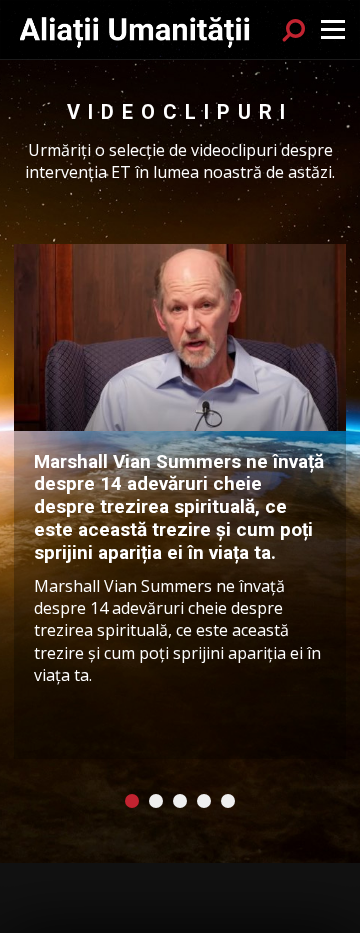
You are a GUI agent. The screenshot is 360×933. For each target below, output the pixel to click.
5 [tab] (228, 801)
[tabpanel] (180, 501)
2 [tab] (156, 801)
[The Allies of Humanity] (136, 29)
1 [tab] (132, 801)
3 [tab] (180, 801)
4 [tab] (204, 801)
